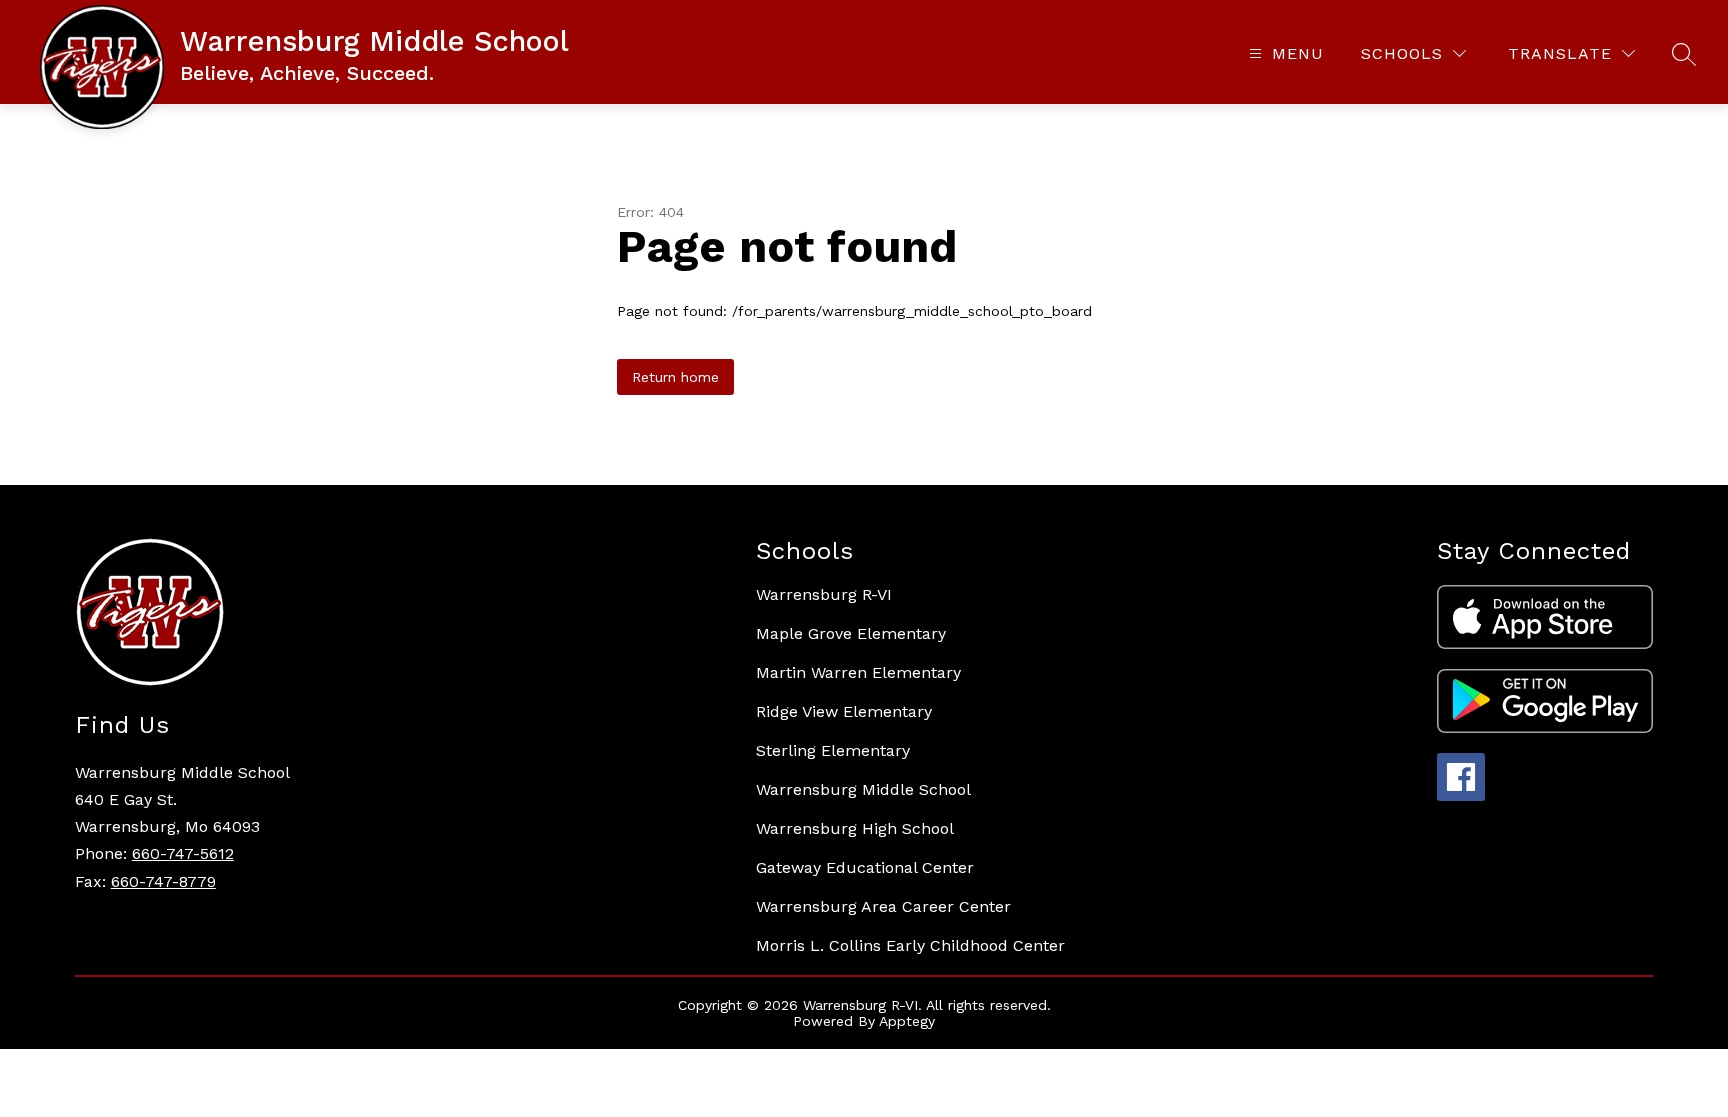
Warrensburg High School (855, 828)
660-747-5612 (183, 853)
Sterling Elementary (833, 750)
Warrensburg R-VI (824, 594)
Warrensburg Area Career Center (883, 906)
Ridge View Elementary (844, 711)
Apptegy (907, 1021)
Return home (675, 377)
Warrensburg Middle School (863, 789)
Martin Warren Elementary (858, 672)
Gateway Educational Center (865, 867)
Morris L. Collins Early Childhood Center (910, 945)
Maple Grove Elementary (851, 633)
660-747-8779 (163, 881)
